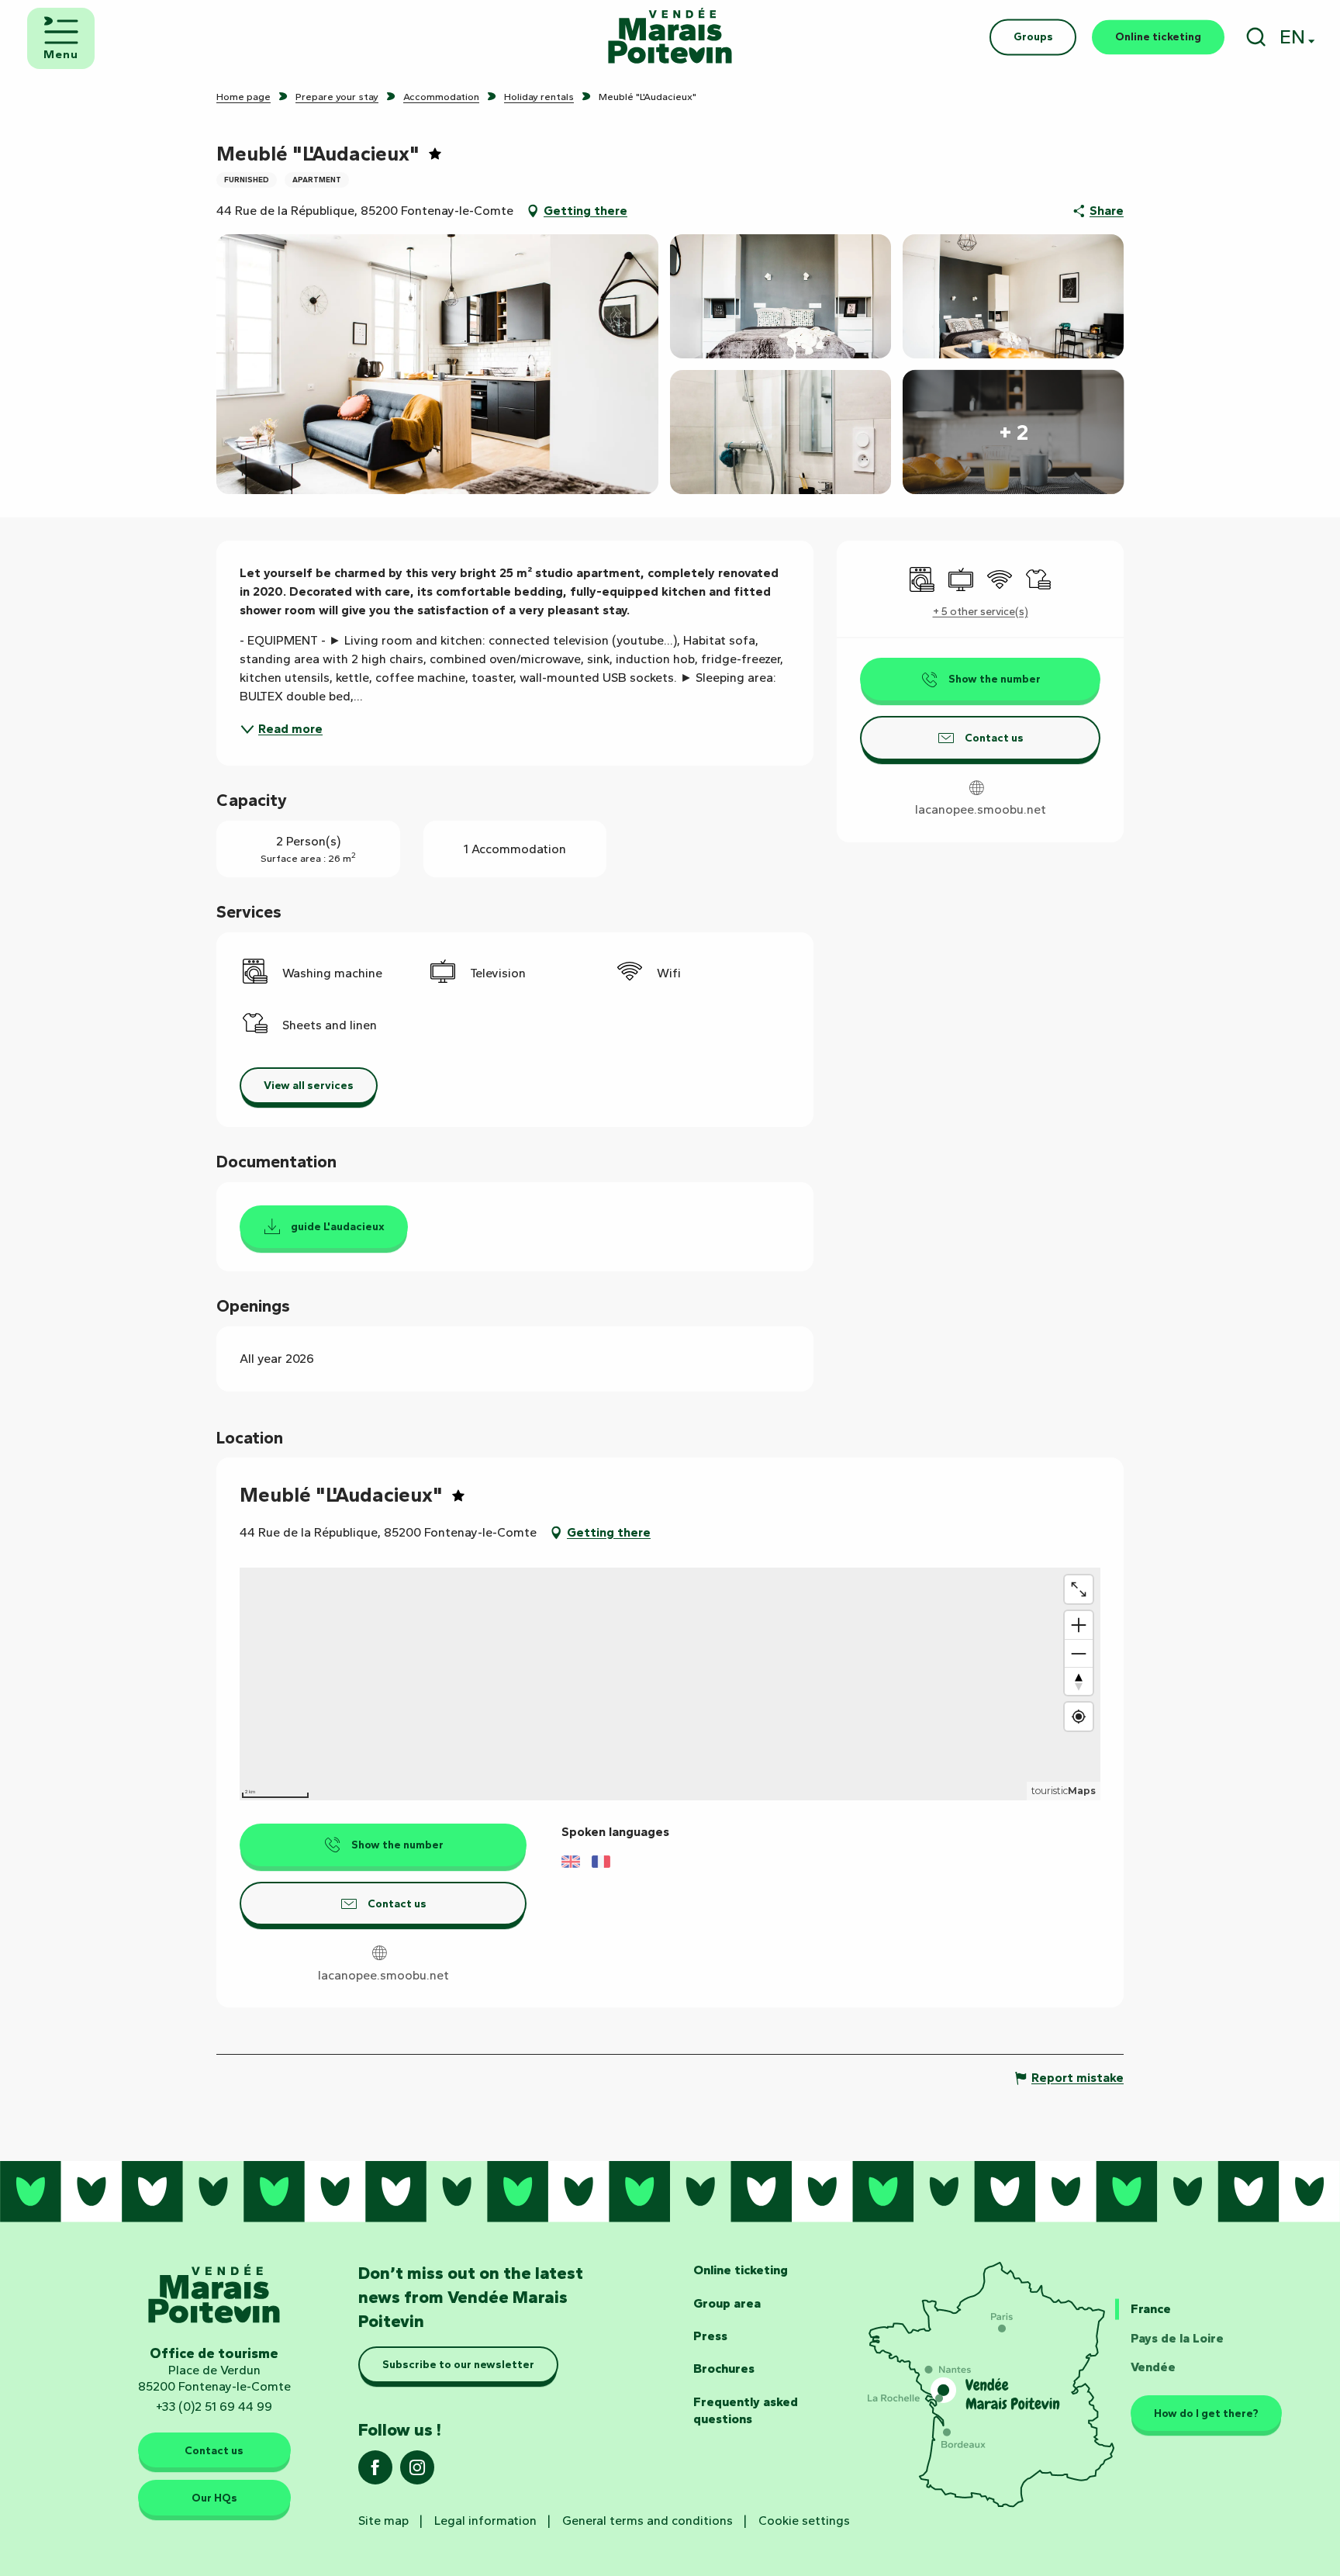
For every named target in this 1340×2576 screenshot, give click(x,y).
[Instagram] (417, 2472)
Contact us (214, 2450)
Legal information (485, 2521)
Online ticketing (741, 2270)
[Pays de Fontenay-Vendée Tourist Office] (670, 37)
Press (710, 2336)
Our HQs (214, 2498)
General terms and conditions (648, 2521)
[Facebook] (375, 2472)
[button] (1256, 37)
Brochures (724, 2369)
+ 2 (1014, 432)
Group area (727, 2303)
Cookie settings (804, 2521)
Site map (383, 2521)
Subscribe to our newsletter (458, 2364)
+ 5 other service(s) (981, 612)
